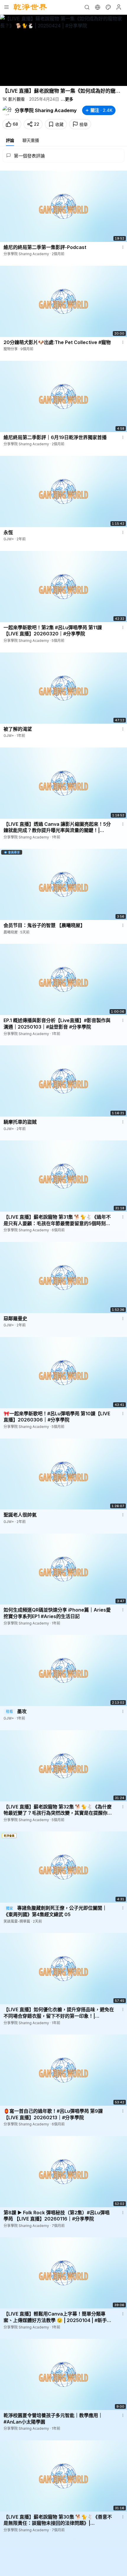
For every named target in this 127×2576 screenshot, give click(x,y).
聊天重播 (31, 140)
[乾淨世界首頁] (30, 7)
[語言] (97, 7)
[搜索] (87, 7)
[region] (63, 50)
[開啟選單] (6, 7)
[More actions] (123, 247)
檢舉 (84, 124)
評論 (10, 140)
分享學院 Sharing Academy (46, 110)
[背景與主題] (108, 7)
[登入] (119, 7)
